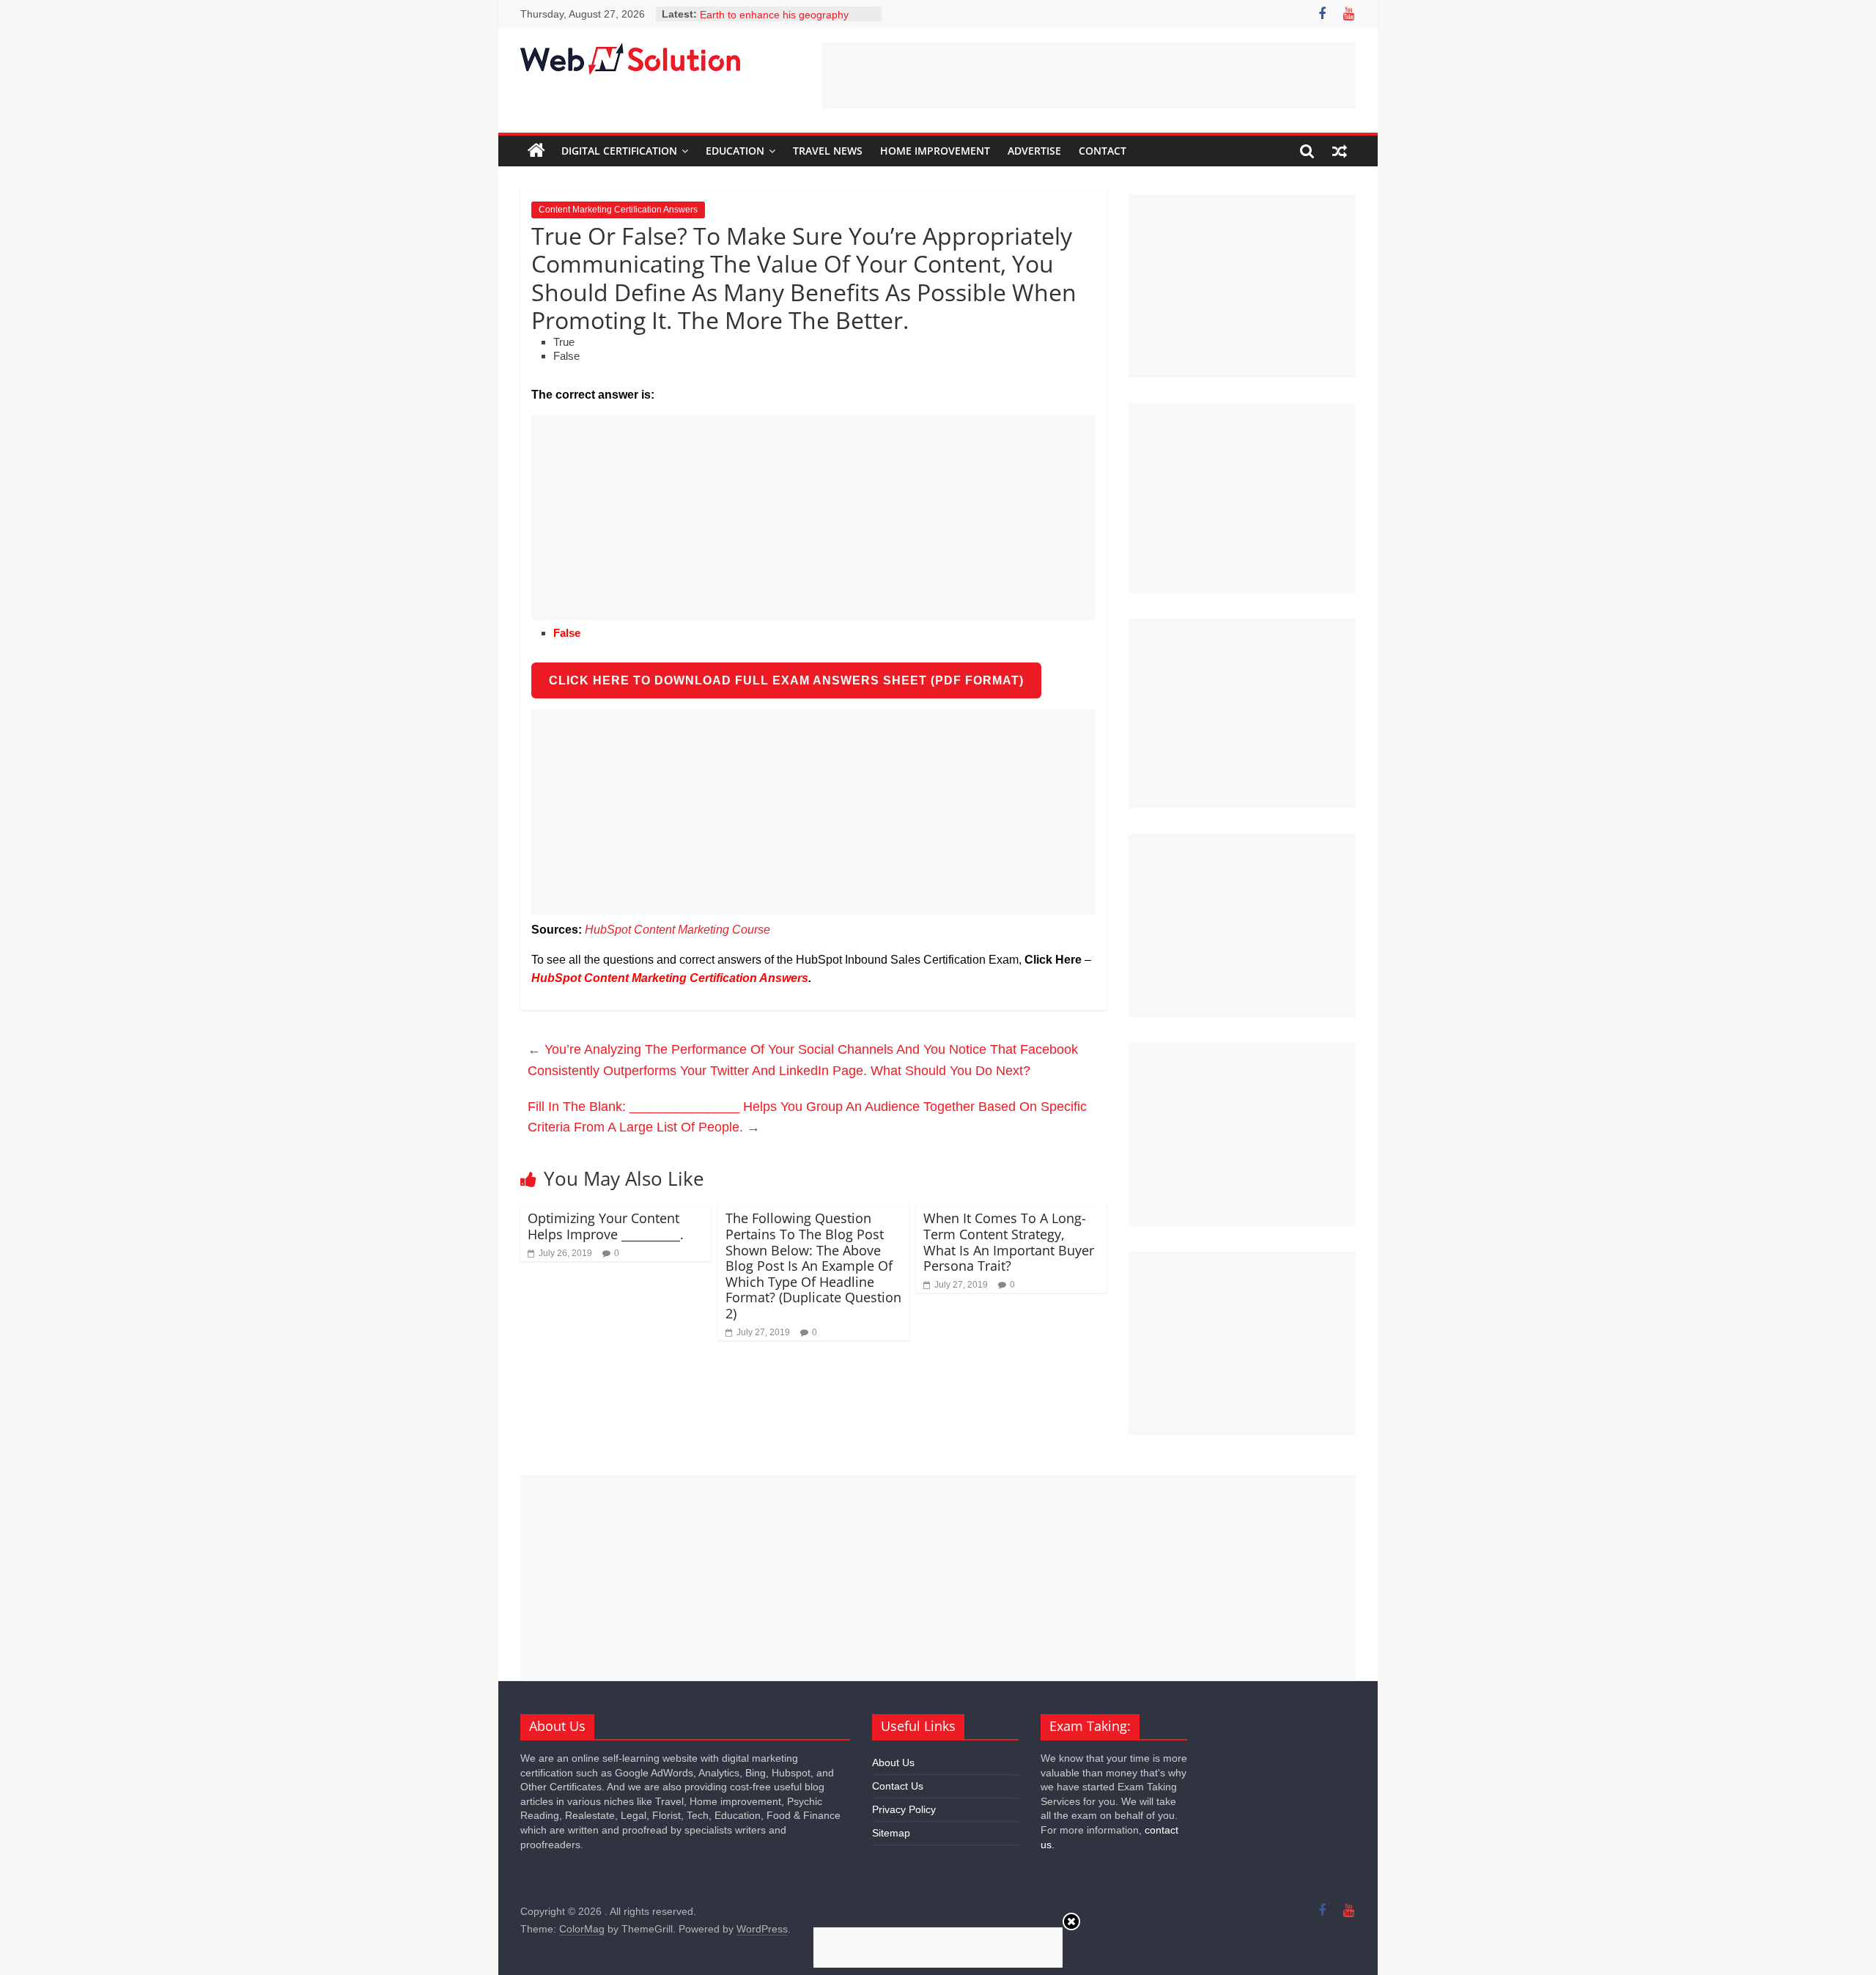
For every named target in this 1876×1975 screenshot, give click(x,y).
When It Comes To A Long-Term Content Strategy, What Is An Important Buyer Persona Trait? (1009, 1242)
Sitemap (891, 1833)
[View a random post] (1340, 151)
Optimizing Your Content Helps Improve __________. (606, 1226)
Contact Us (898, 1786)
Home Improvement (935, 151)
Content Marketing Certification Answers (618, 210)
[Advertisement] (1089, 75)
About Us (893, 1762)
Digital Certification (619, 151)
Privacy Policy (904, 1809)
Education (735, 151)
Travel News (828, 151)
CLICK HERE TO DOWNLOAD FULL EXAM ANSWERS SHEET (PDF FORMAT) (786, 680)
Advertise (1034, 151)
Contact (1103, 151)
